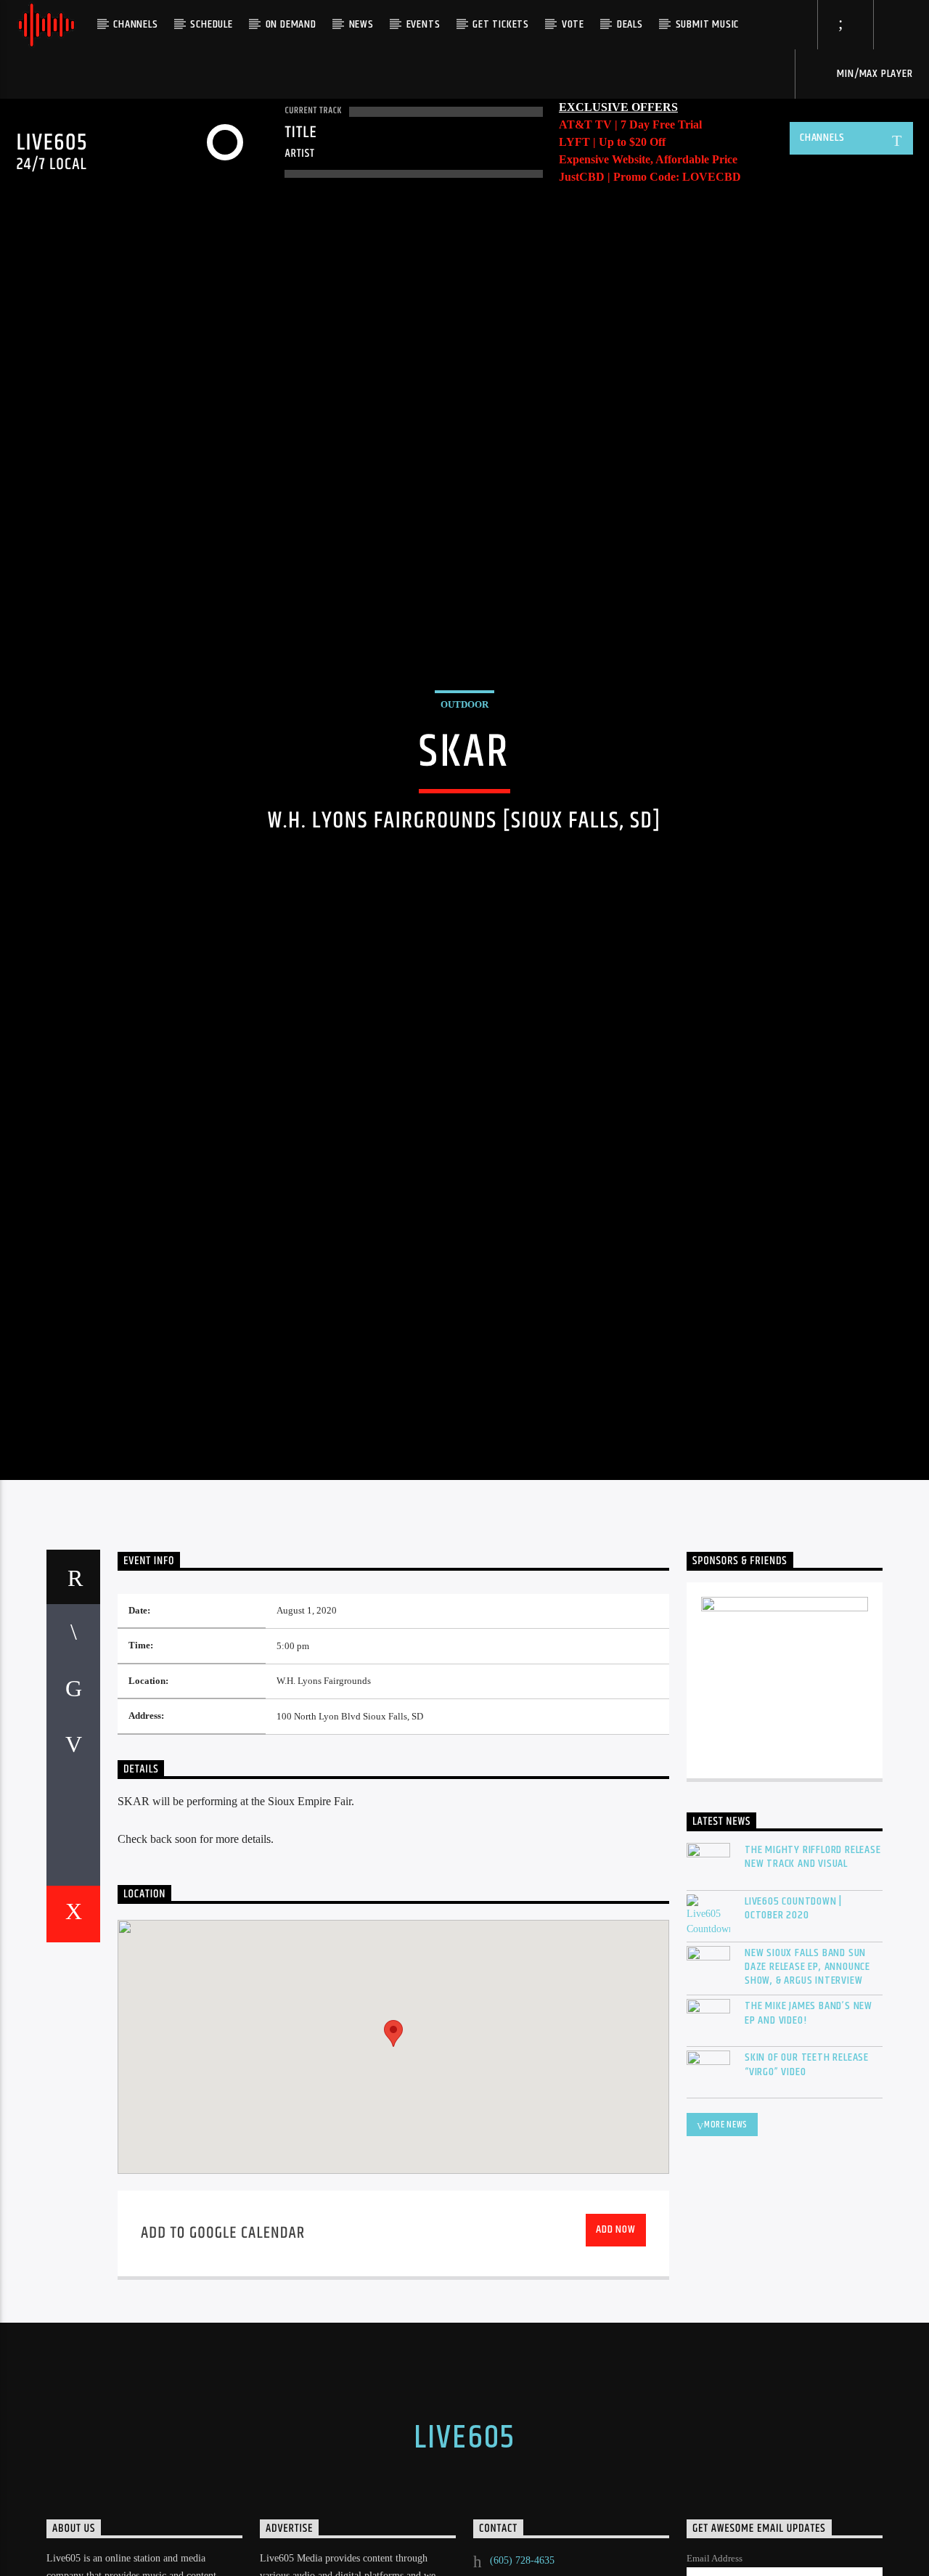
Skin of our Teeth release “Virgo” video (807, 2204)
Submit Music (708, 24)
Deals (630, 24)
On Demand (291, 24)
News (361, 24)
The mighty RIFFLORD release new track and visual (813, 1996)
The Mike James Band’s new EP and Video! (809, 2152)
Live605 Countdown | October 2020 (793, 2048)
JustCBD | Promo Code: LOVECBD (650, 177)
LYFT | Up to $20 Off (612, 142)
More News (726, 2264)
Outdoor (464, 769)
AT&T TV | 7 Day (606, 124)
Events (423, 24)
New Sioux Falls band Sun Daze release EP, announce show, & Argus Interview (807, 2106)
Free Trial (677, 124)
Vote (573, 24)
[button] (393, 2173)
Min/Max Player (874, 74)
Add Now (616, 2369)
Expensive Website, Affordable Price (648, 159)
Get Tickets (501, 24)
